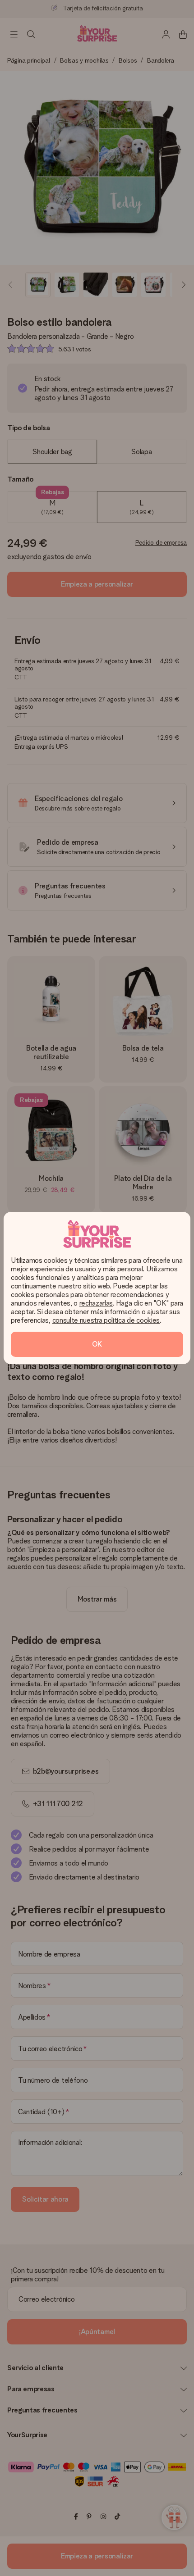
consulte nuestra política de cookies (106, 1320)
